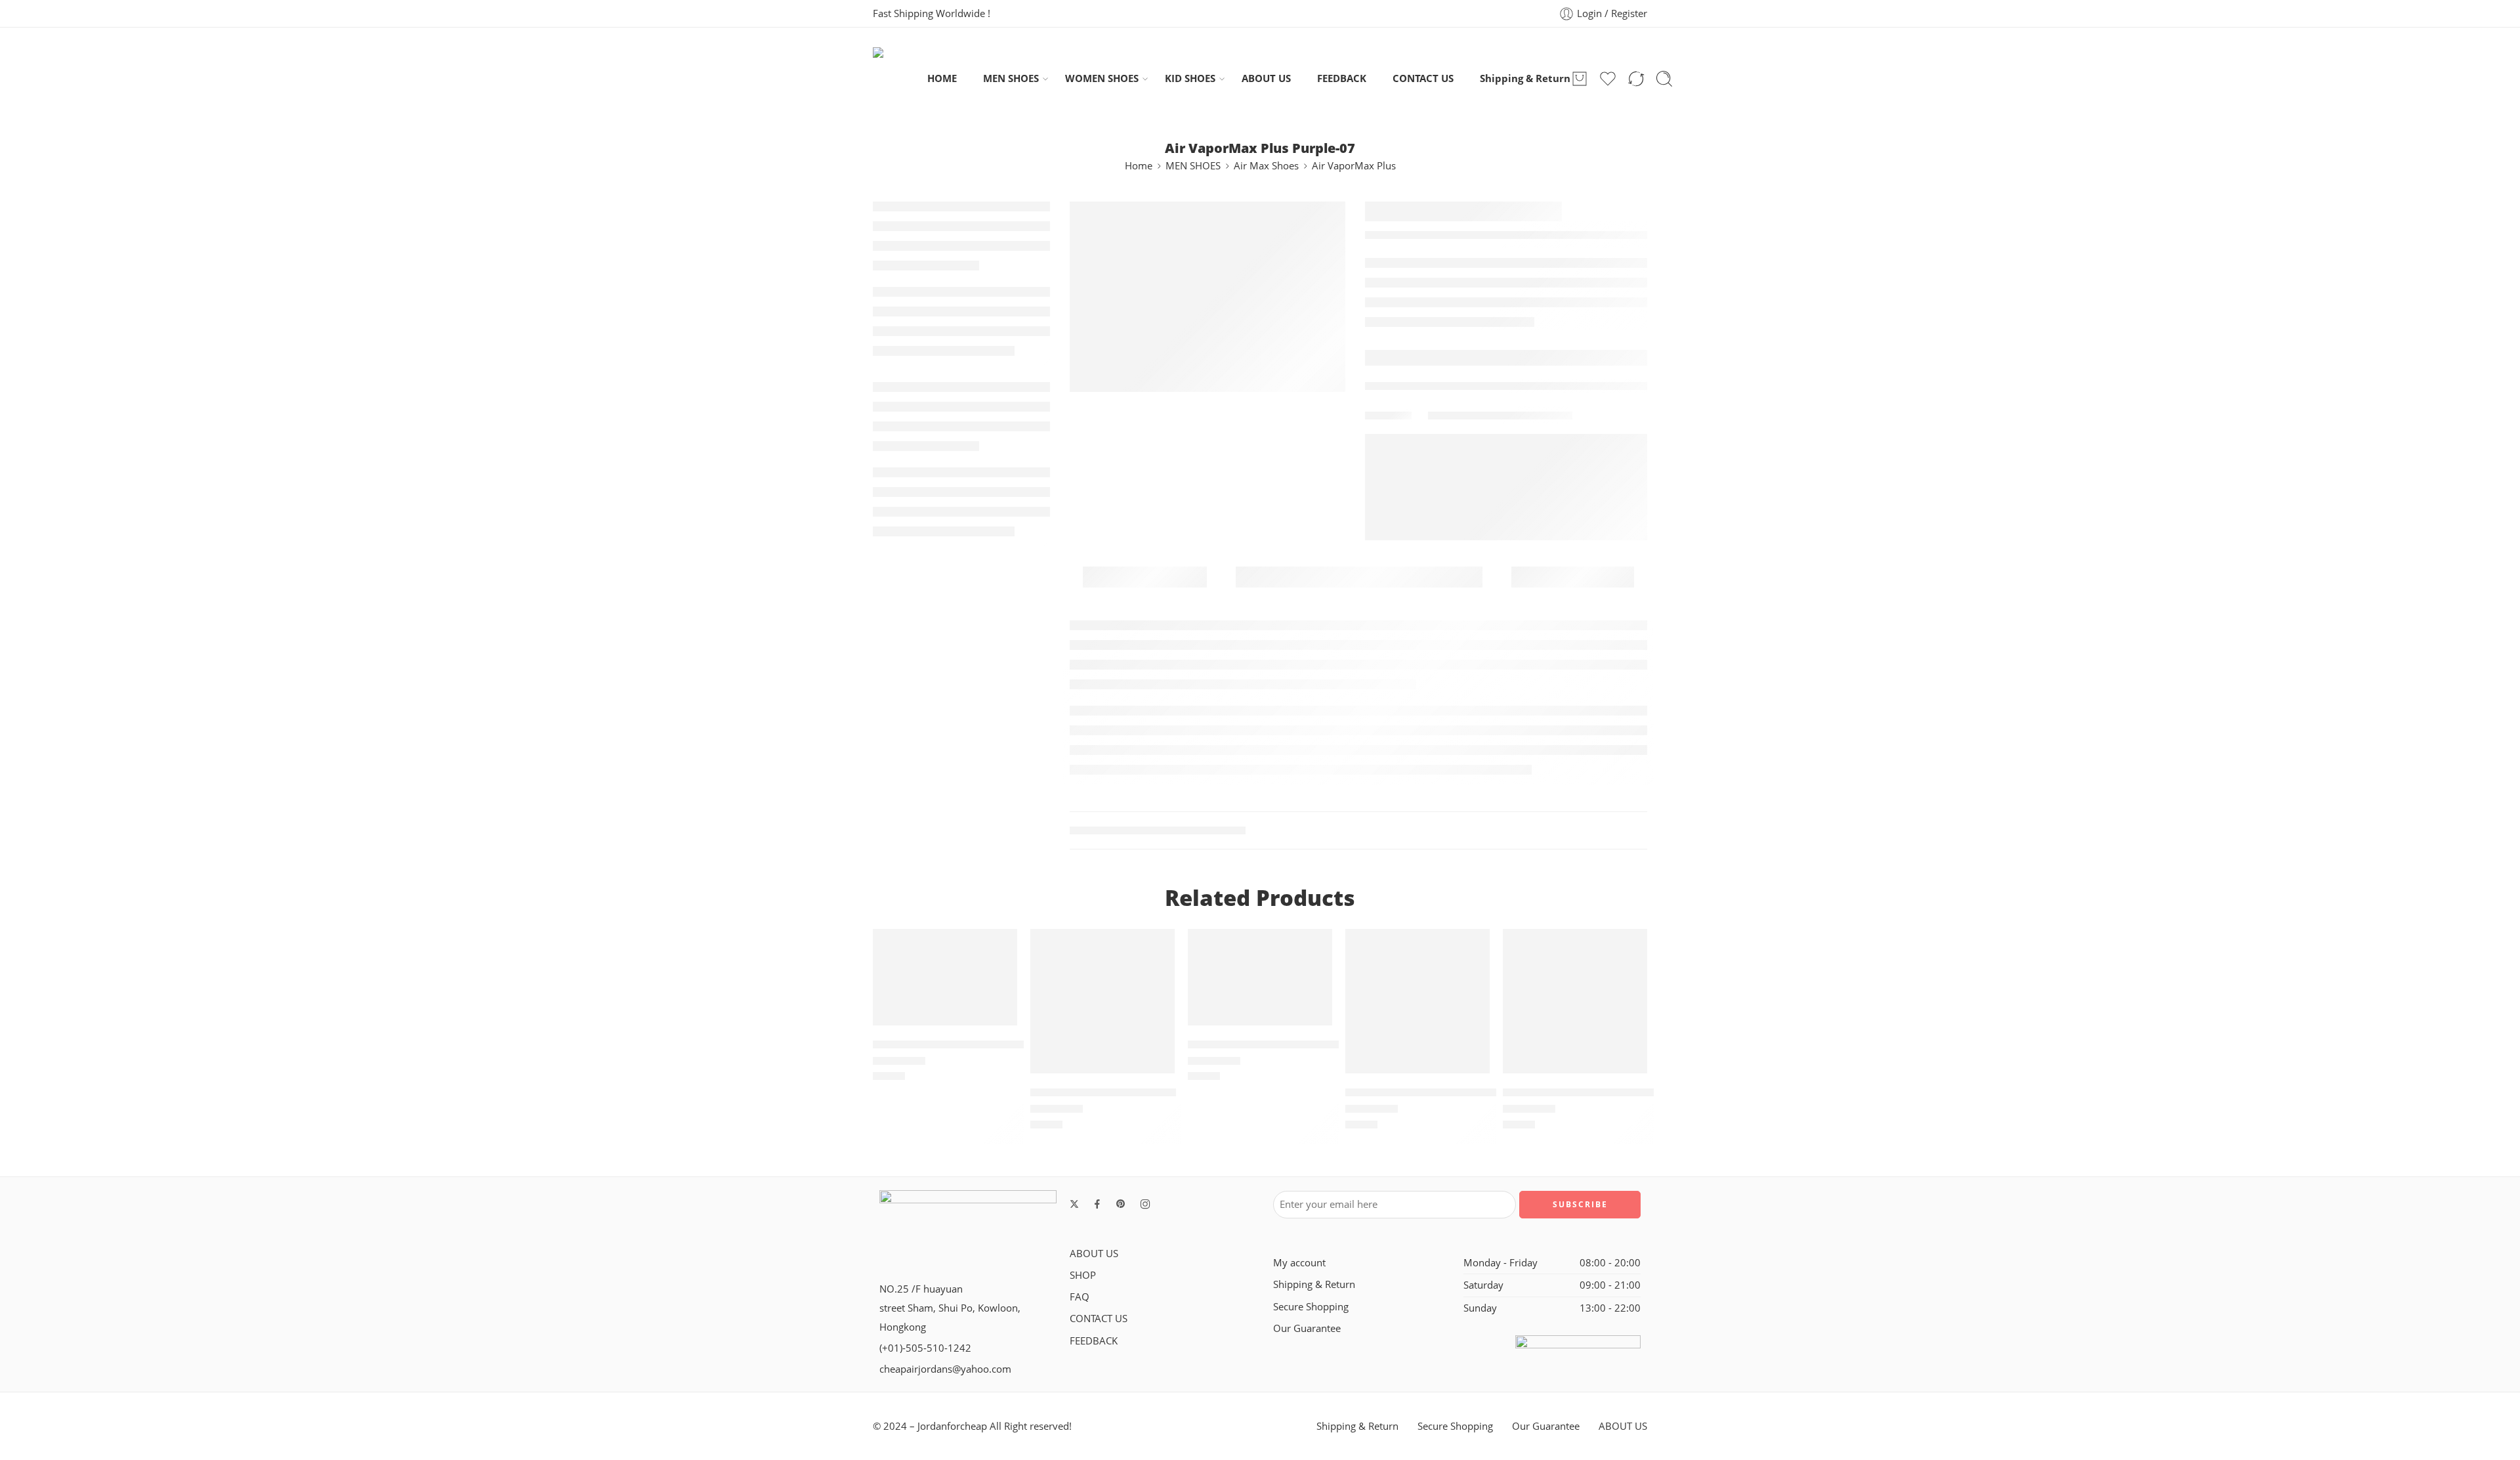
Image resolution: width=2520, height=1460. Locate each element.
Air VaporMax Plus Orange (1103, 1092)
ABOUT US (1266, 78)
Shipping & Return (1525, 78)
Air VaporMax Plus (1354, 166)
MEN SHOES (1011, 78)
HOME (942, 78)
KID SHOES (1190, 78)
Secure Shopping (1311, 1307)
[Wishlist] (998, 947)
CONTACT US (1423, 78)
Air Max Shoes (1266, 166)
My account (1299, 1263)
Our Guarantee (1307, 1328)
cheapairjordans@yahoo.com (945, 1369)
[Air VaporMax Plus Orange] (1102, 1001)
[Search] (1664, 79)
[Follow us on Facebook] (1097, 1204)
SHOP (1083, 1275)
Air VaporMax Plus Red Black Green (1442, 1092)
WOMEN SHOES (1102, 78)
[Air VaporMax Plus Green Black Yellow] (945, 977)
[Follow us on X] (1074, 1204)
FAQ (1080, 1297)
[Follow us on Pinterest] (1121, 1204)
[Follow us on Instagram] (1145, 1204)
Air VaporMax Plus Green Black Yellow (978, 1044)
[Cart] (1580, 79)
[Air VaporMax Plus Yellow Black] (1260, 977)
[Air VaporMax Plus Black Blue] (1575, 1001)
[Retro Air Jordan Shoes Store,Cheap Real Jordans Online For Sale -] (900, 78)
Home (1139, 166)
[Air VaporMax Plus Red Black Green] (1417, 1001)
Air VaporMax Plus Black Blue (1584, 1092)
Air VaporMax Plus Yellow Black (1275, 1044)
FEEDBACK (1342, 78)
